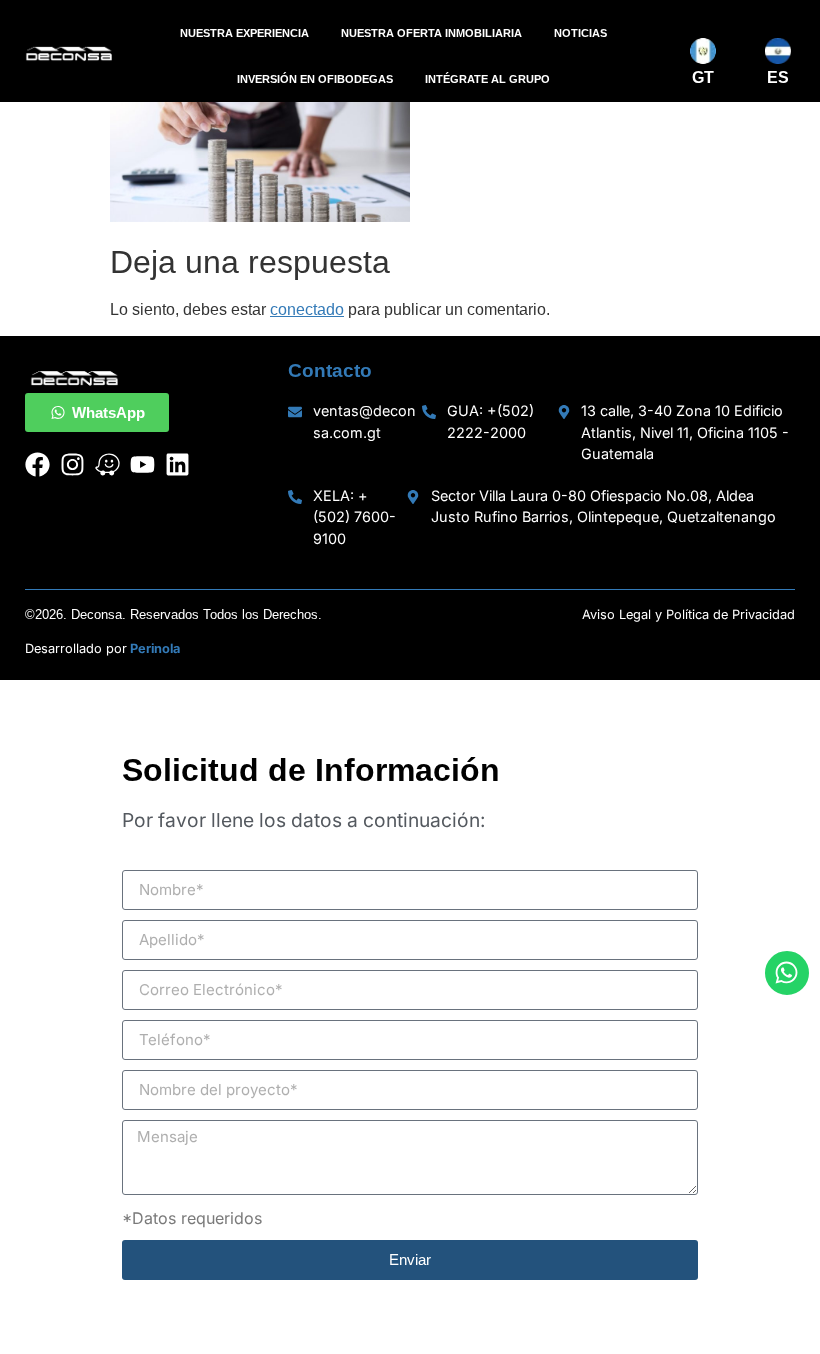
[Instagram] (72, 464)
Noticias (580, 33)
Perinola (155, 648)
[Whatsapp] (787, 973)
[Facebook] (37, 464)
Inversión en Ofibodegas (315, 79)
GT (703, 77)
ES (778, 77)
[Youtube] (142, 464)
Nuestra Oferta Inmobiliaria (431, 33)
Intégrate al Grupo (487, 79)
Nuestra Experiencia (244, 33)
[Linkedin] (177, 464)
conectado (307, 309)
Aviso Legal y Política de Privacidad (688, 614)
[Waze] (107, 464)
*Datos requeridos (192, 1218)
